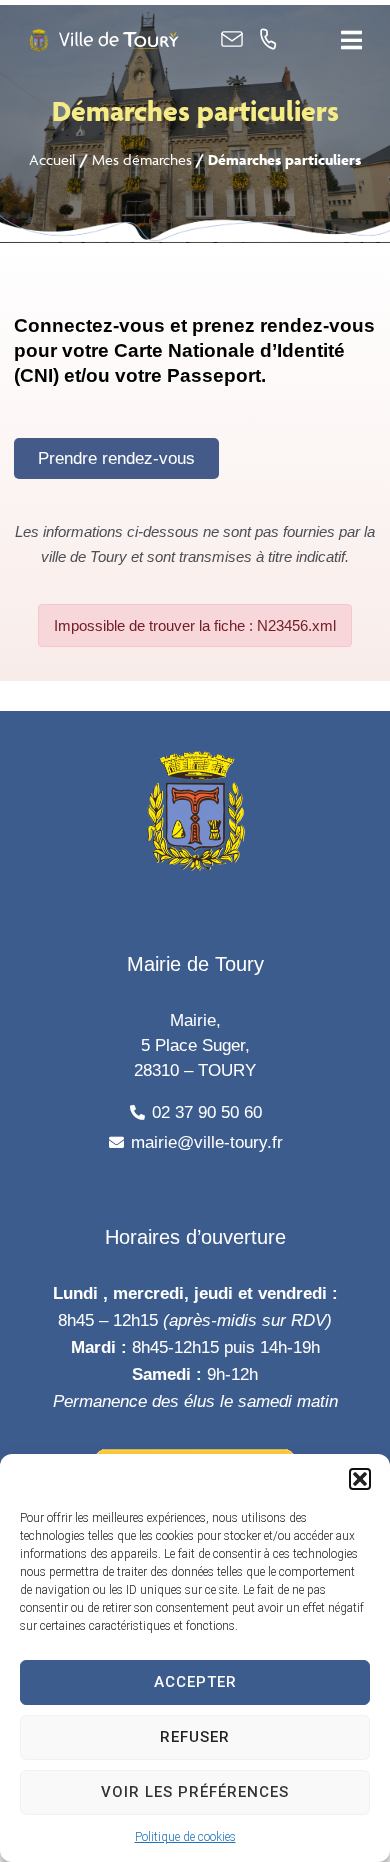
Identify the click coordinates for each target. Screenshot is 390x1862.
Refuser (195, 1737)
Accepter (195, 1682)
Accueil (52, 159)
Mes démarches (142, 159)
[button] (360, 1479)
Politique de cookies (185, 1837)
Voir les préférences (195, 1792)
